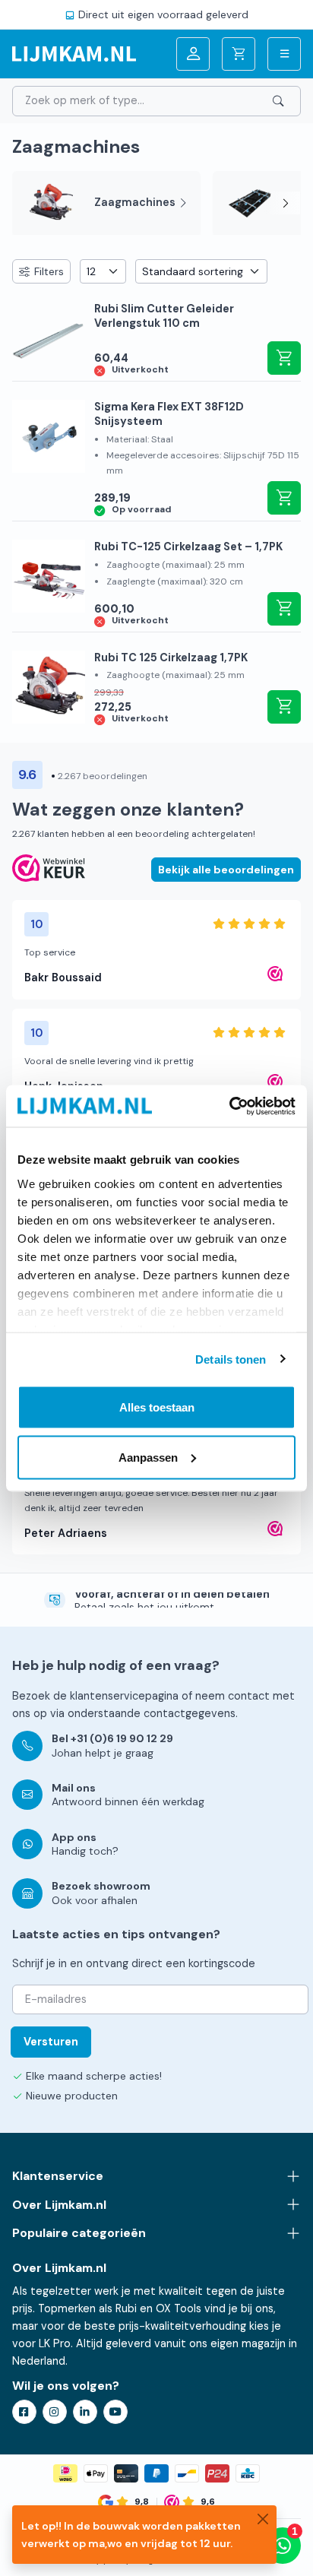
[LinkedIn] (85, 2412)
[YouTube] (115, 2412)
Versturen (51, 2042)
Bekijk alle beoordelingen (226, 870)
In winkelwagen (284, 358)
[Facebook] (24, 2412)
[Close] (263, 2519)
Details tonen (231, 1359)
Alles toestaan (157, 1407)
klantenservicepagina (124, 1696)
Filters (49, 271)
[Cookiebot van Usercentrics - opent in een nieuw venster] (229, 1106)
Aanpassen (148, 1457)
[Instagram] (55, 2412)
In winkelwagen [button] (284, 498)
